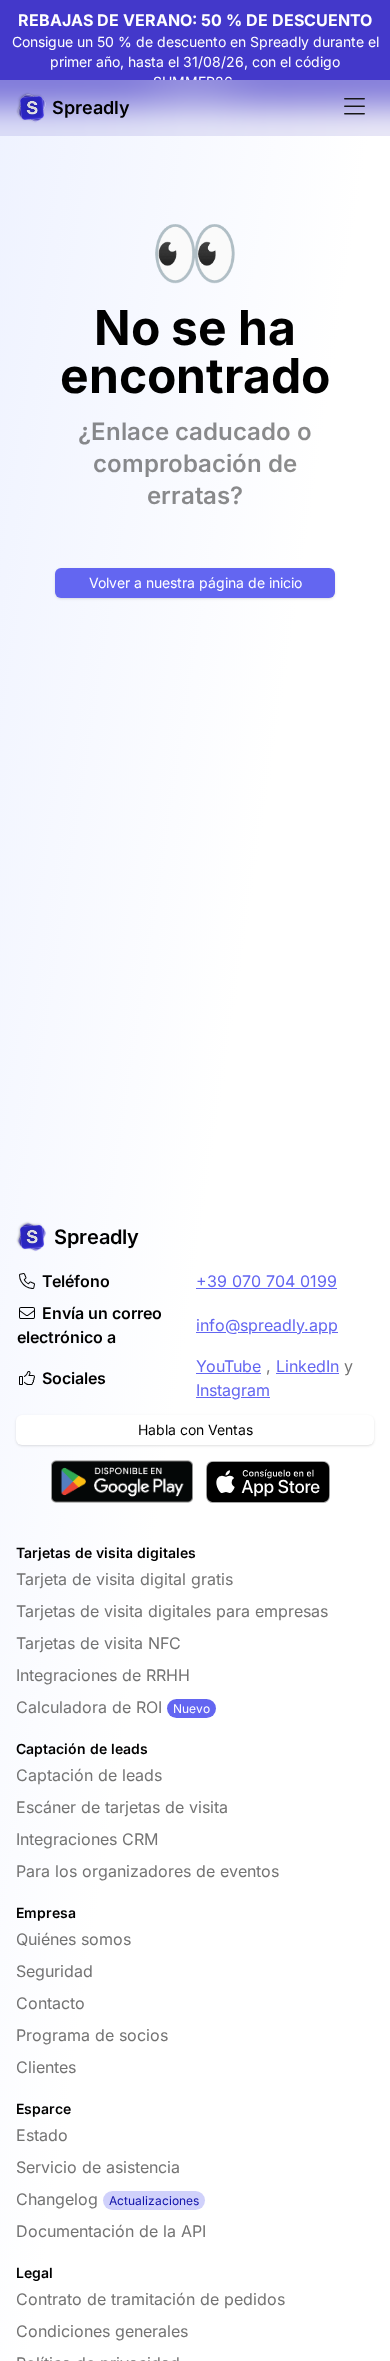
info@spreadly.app (267, 1325)
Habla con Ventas (195, 1429)
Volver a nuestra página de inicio (195, 582)
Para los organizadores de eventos (147, 1871)
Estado (42, 2135)
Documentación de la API (111, 2231)
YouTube (228, 1366)
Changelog (57, 2199)
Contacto (50, 2003)
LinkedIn (307, 1366)
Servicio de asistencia (98, 2167)
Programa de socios (92, 2035)
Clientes (46, 2067)
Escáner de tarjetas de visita (122, 1807)
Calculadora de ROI (89, 1707)
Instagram (233, 1390)
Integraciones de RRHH (103, 1675)
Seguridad (54, 1971)
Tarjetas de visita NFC (98, 1643)
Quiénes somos (73, 1939)
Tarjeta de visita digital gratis (124, 1579)
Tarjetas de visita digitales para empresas (172, 1611)
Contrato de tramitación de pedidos (150, 2299)
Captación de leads (89, 1775)
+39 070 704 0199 (266, 1281)
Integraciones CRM (87, 1839)
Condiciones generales (102, 2331)
